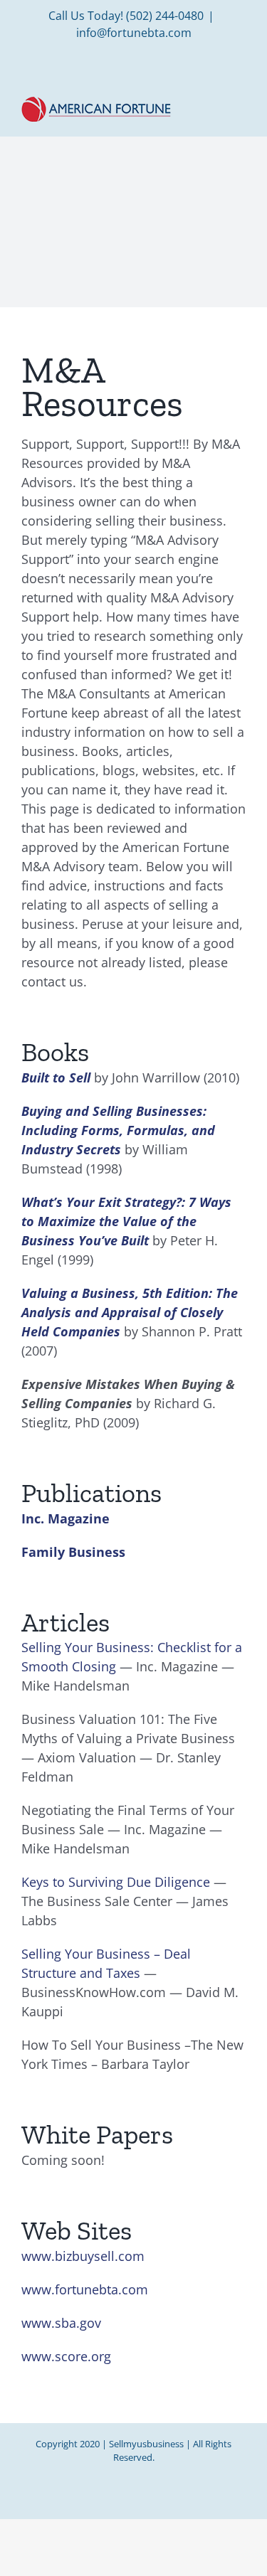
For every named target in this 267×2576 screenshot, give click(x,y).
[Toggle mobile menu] (240, 106)
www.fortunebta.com (85, 2289)
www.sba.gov (61, 2323)
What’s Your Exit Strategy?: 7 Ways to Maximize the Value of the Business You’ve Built (126, 1221)
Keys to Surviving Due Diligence (116, 1882)
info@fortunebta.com (134, 33)
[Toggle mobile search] (214, 106)
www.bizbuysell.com (83, 2256)
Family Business (73, 1552)
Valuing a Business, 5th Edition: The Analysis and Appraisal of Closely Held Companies (130, 1312)
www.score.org (66, 2356)
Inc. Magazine (66, 1518)
